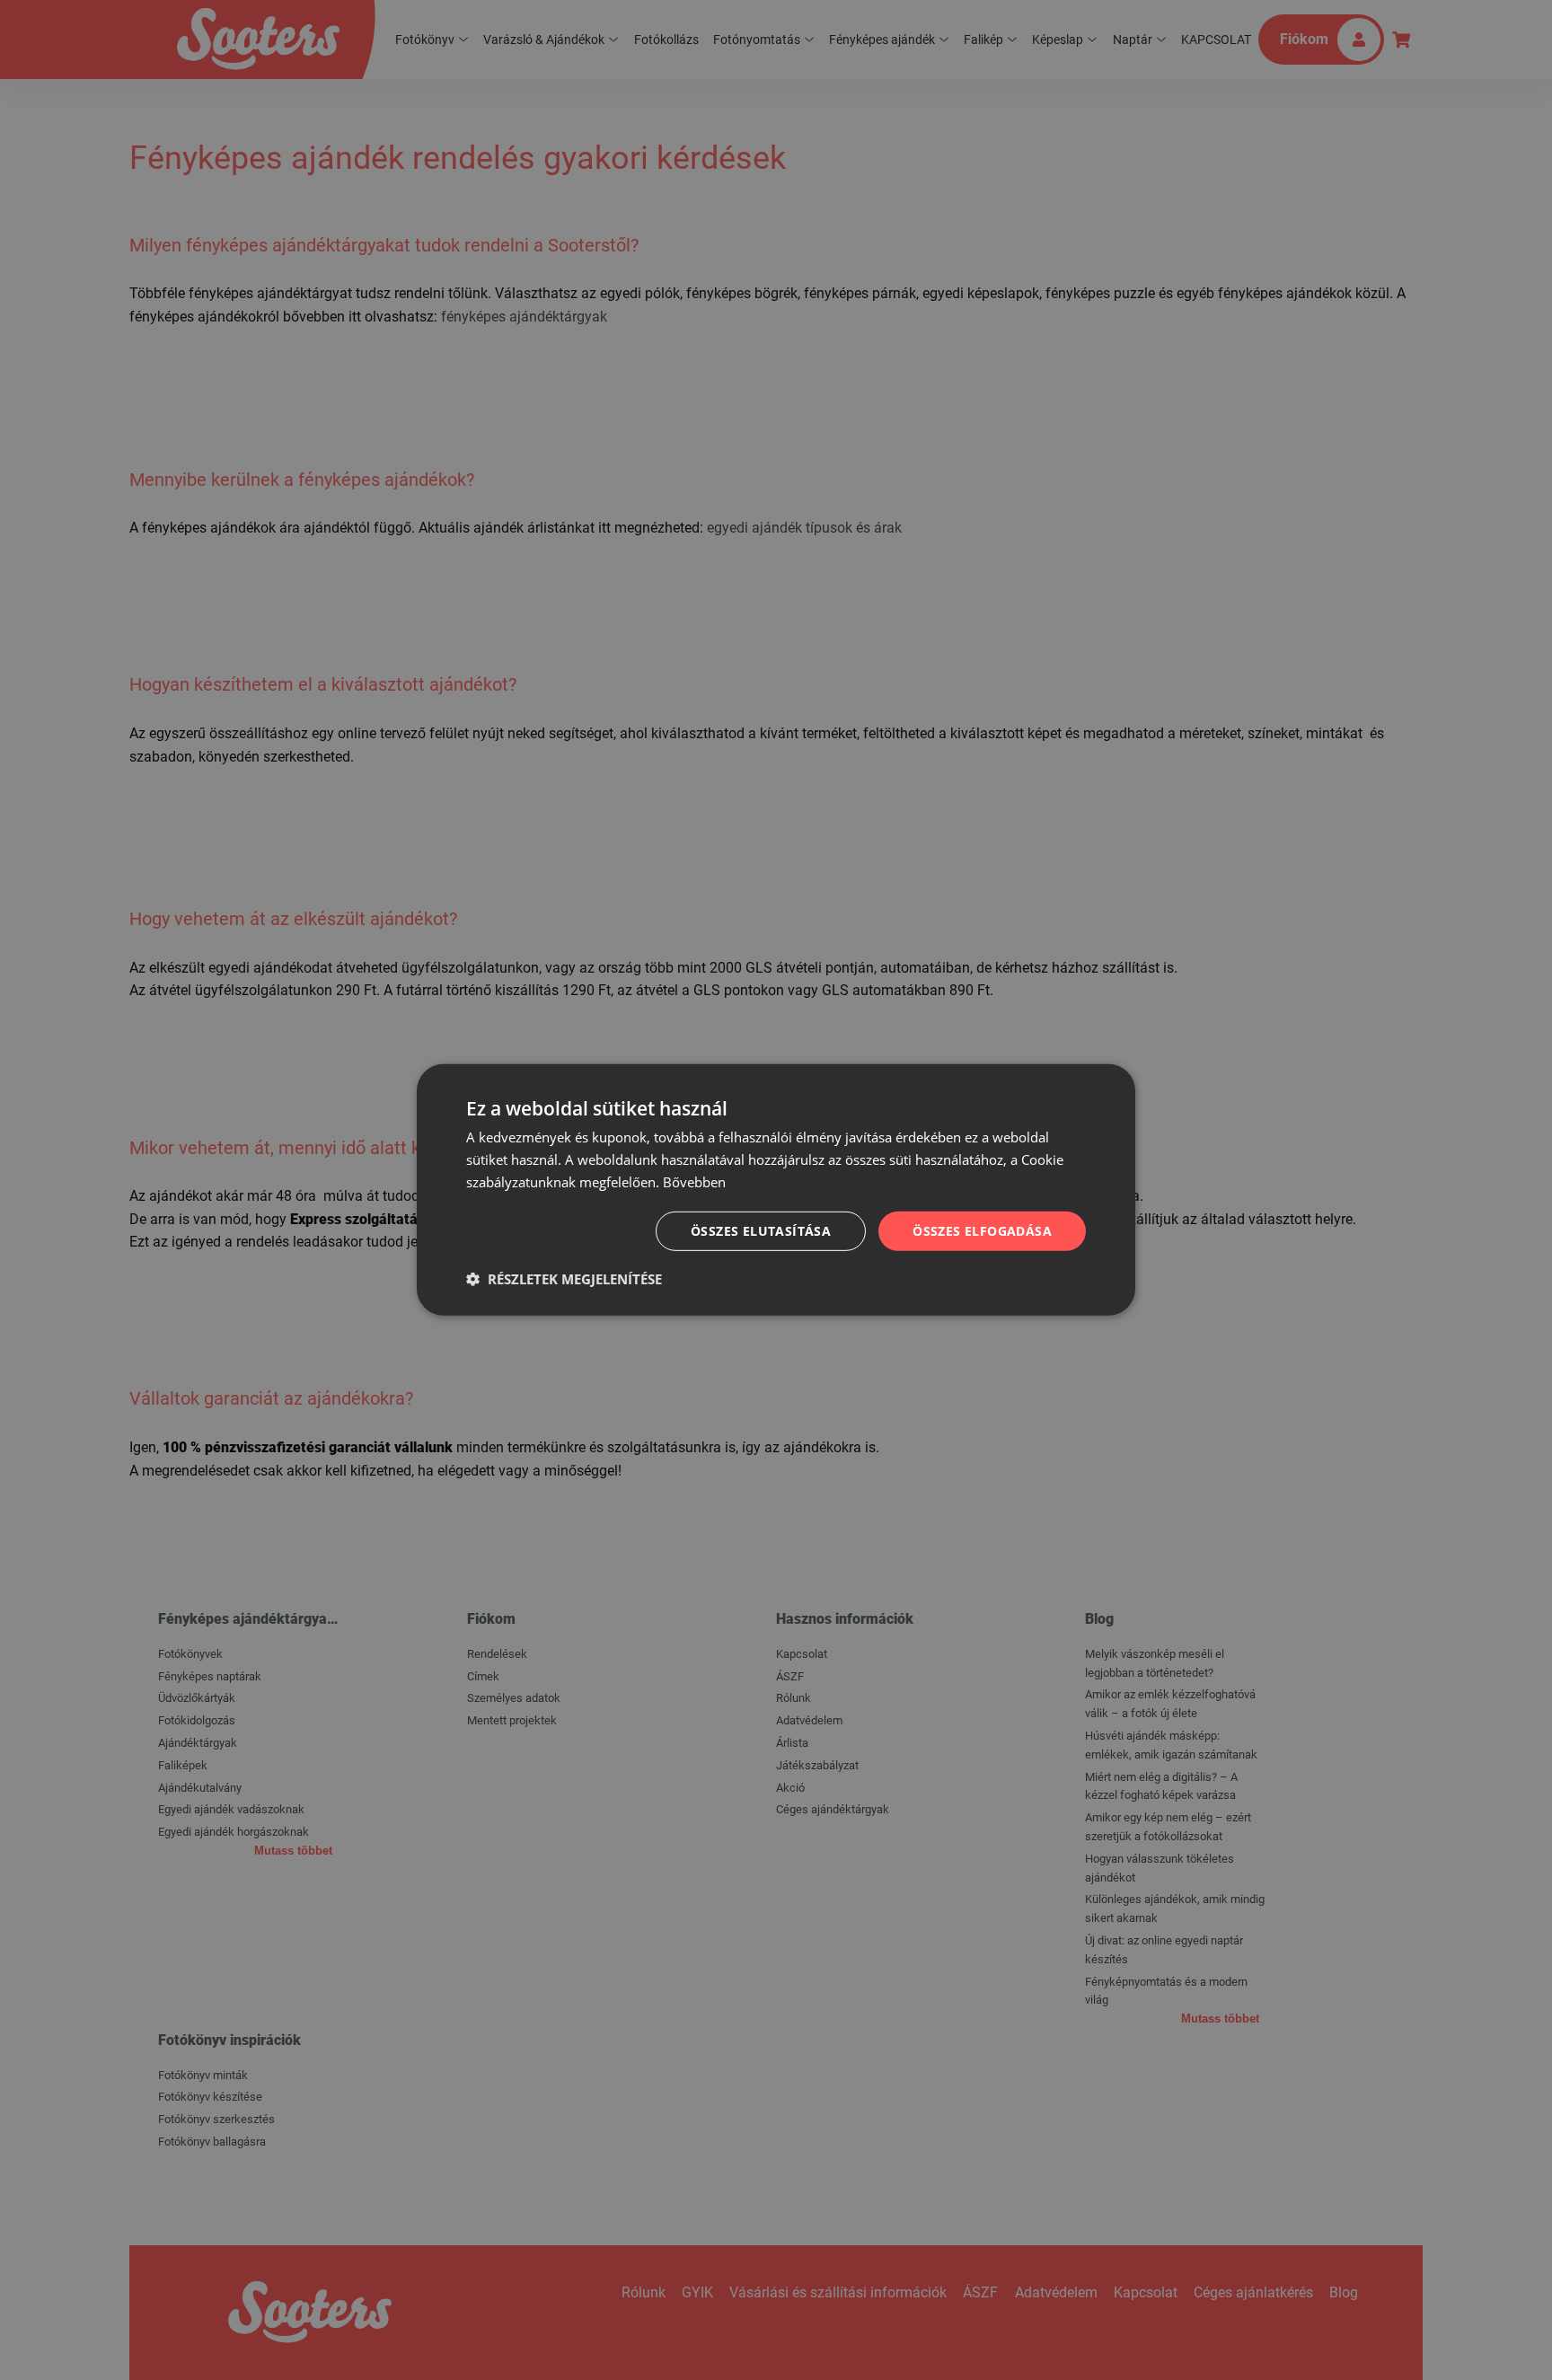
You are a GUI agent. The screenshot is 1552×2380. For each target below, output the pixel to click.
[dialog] (776, 1190)
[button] (564, 1279)
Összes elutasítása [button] (761, 1230)
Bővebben (694, 1182)
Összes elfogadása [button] (982, 1230)
